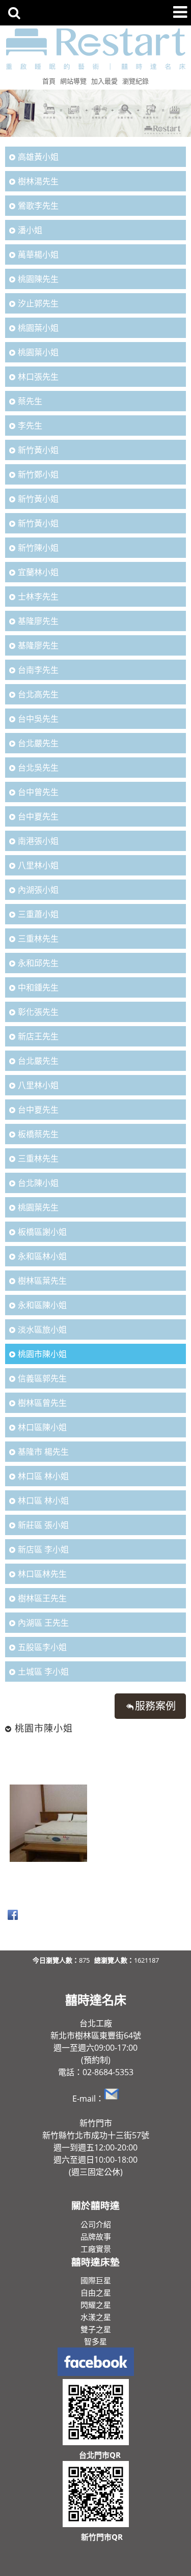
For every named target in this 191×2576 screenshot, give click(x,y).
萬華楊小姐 (38, 254)
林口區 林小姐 (43, 1476)
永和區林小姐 (42, 1256)
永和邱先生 (38, 963)
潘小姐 (30, 230)
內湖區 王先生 (43, 1623)
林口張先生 (38, 377)
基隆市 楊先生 (43, 1452)
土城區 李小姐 (43, 1672)
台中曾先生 (38, 792)
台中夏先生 (38, 816)
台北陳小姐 (38, 1183)
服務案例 (155, 1706)
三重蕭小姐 (38, 914)
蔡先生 (30, 401)
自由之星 (96, 2292)
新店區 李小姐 (43, 1549)
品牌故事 (96, 2237)
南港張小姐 (38, 841)
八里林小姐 (38, 865)
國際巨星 (96, 2280)
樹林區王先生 (42, 1598)
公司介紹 (96, 2224)
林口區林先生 (42, 1574)
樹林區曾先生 (42, 1403)
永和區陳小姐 (42, 1305)
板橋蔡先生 (38, 1134)
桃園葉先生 (38, 1207)
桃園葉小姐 (38, 328)
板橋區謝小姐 (42, 1232)
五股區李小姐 (42, 1647)
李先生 (30, 426)
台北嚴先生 (38, 743)
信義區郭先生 (42, 1378)
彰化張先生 (38, 1012)
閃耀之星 (96, 2305)
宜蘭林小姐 (38, 572)
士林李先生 (38, 597)
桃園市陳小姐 (42, 1354)
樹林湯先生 (38, 181)
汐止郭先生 (38, 303)
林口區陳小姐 (42, 1427)
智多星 (95, 2341)
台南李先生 (38, 670)
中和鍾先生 (38, 987)
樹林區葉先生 (42, 1281)
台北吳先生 (38, 768)
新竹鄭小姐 (38, 474)
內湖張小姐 (38, 890)
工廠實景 (96, 2249)
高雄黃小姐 (38, 157)
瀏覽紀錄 (135, 81)
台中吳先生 (38, 719)
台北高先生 (38, 694)
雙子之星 (96, 2329)
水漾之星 (96, 2317)
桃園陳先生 (38, 279)
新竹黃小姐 (38, 450)
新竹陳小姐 (38, 548)
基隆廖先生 (38, 621)
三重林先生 (38, 939)
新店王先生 (38, 1036)
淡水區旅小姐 (42, 1329)
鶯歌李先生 (38, 206)
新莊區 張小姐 (43, 1525)
